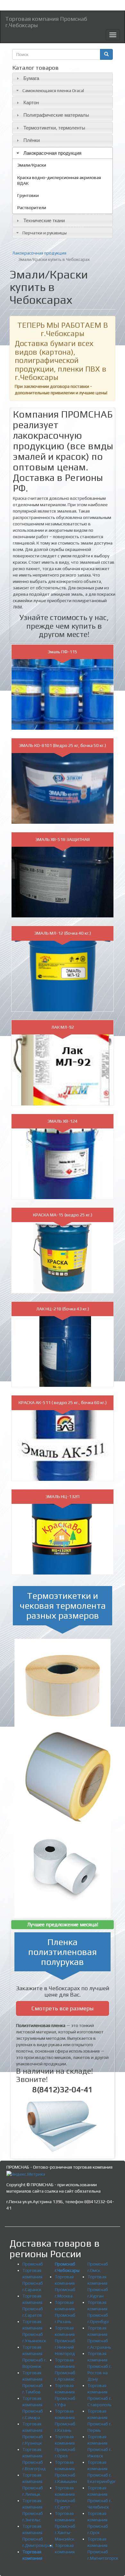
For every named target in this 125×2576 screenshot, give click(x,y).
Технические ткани (44, 220)
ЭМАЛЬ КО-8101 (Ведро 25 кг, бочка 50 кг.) (63, 745)
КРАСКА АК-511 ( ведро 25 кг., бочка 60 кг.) (63, 1402)
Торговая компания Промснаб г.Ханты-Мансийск (65, 2526)
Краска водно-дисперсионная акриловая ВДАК (59, 180)
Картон (31, 102)
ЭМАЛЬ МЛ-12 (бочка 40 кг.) (63, 933)
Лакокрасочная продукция (52, 153)
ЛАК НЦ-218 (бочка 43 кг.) (63, 1309)
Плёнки (32, 140)
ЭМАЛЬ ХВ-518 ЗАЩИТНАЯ (63, 839)
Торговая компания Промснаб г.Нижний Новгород (65, 2341)
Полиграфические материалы (56, 115)
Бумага (31, 78)
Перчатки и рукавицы (45, 233)
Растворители (32, 208)
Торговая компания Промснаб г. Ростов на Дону (100, 2366)
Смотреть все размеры (63, 2008)
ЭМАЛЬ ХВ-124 (63, 1121)
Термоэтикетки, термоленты (54, 128)
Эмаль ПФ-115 (63, 652)
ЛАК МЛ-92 (63, 1027)
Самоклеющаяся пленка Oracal (53, 90)
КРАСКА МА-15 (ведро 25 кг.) (63, 1215)
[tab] (63, 79)
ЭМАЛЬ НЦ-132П (63, 1496)
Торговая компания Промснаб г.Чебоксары (46, 21)
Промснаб (33, 2264)
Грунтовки (28, 195)
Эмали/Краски (32, 165)
